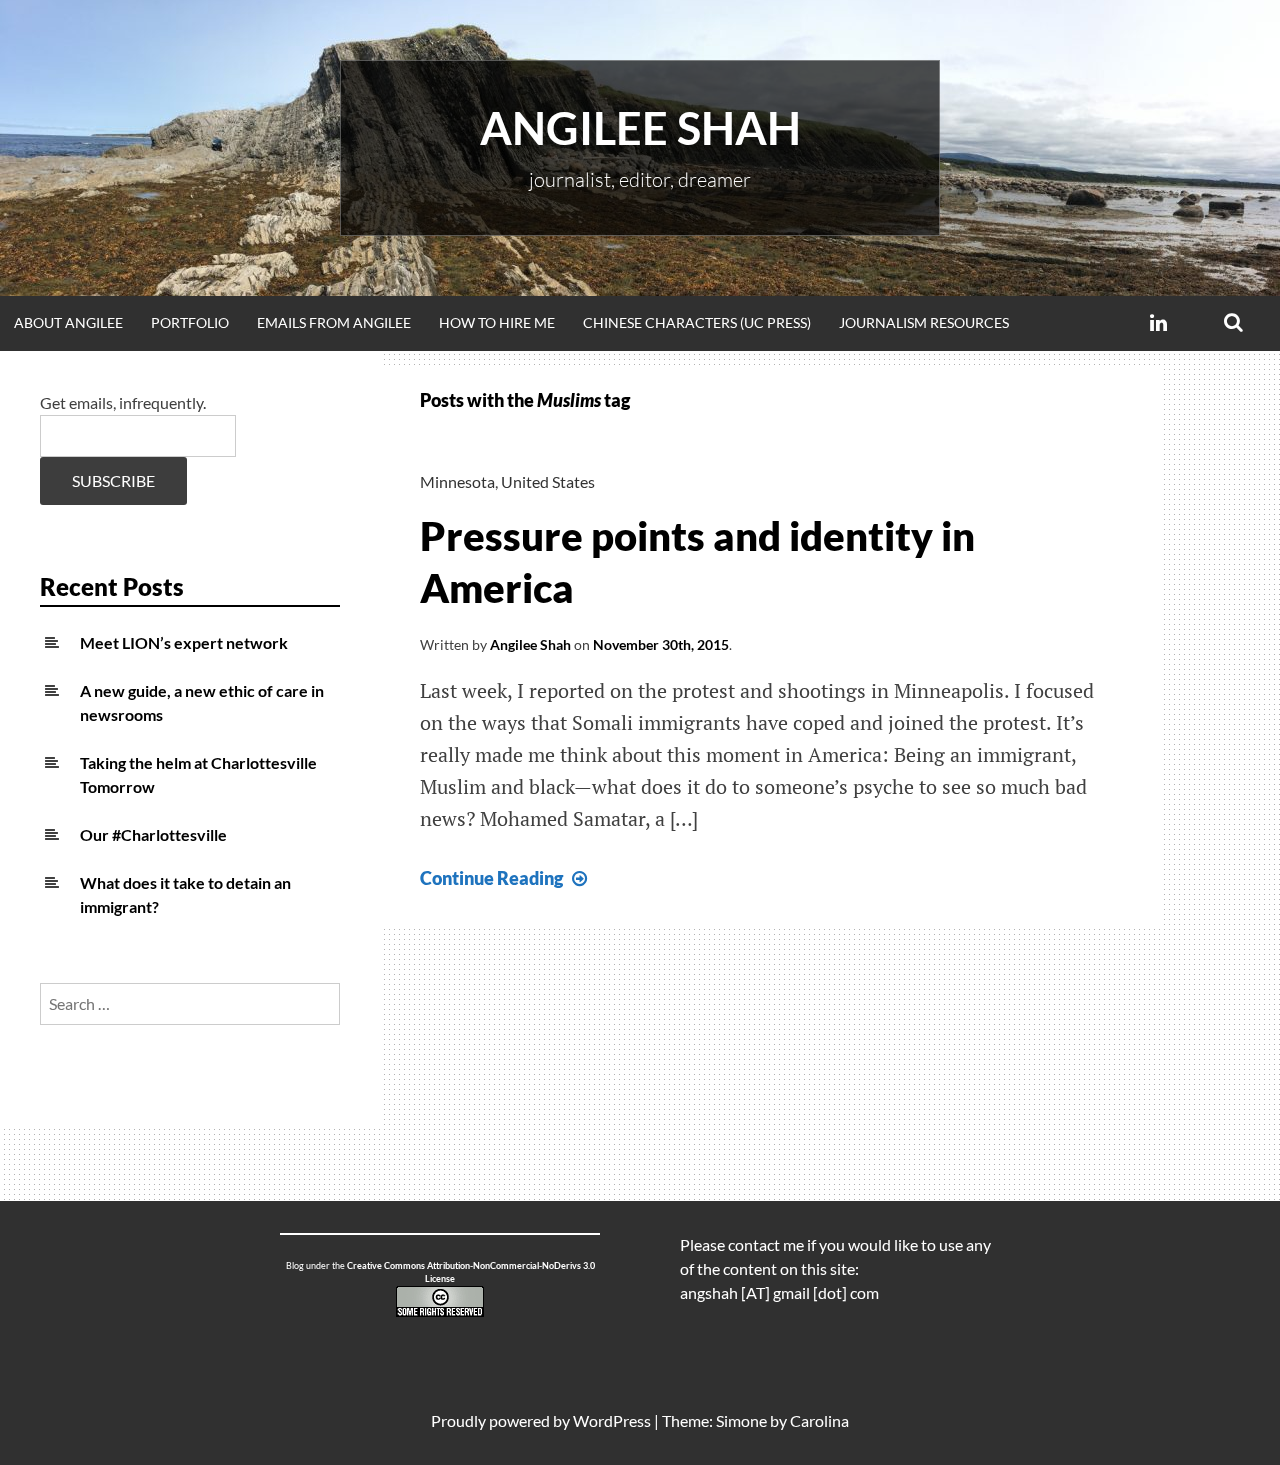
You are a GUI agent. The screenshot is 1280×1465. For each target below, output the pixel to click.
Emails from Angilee (334, 322)
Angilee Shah (640, 128)
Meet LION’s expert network (184, 642)
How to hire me (497, 322)
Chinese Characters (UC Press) (697, 322)
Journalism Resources (924, 322)
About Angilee (68, 322)
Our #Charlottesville (153, 834)
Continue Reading (506, 878)
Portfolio (190, 322)
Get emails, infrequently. (123, 402)
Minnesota (457, 481)
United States (548, 481)
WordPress (612, 1420)
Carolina (819, 1420)
